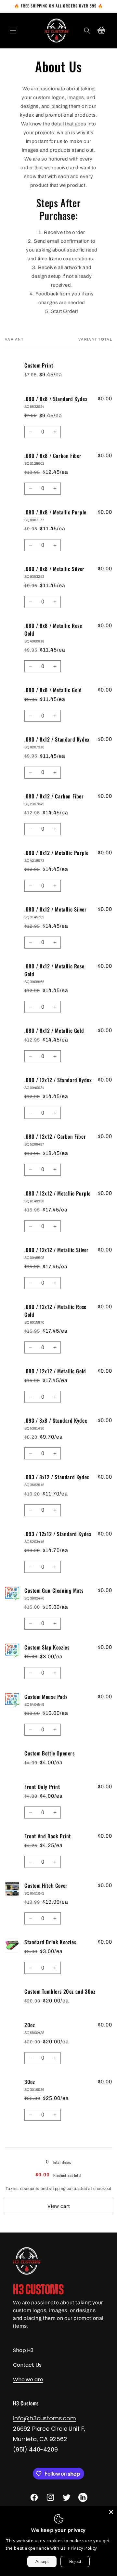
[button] (13, 31)
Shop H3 (23, 2350)
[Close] (111, 2512)
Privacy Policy (82, 2548)
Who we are (28, 2380)
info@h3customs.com (45, 2418)
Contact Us (27, 2365)
